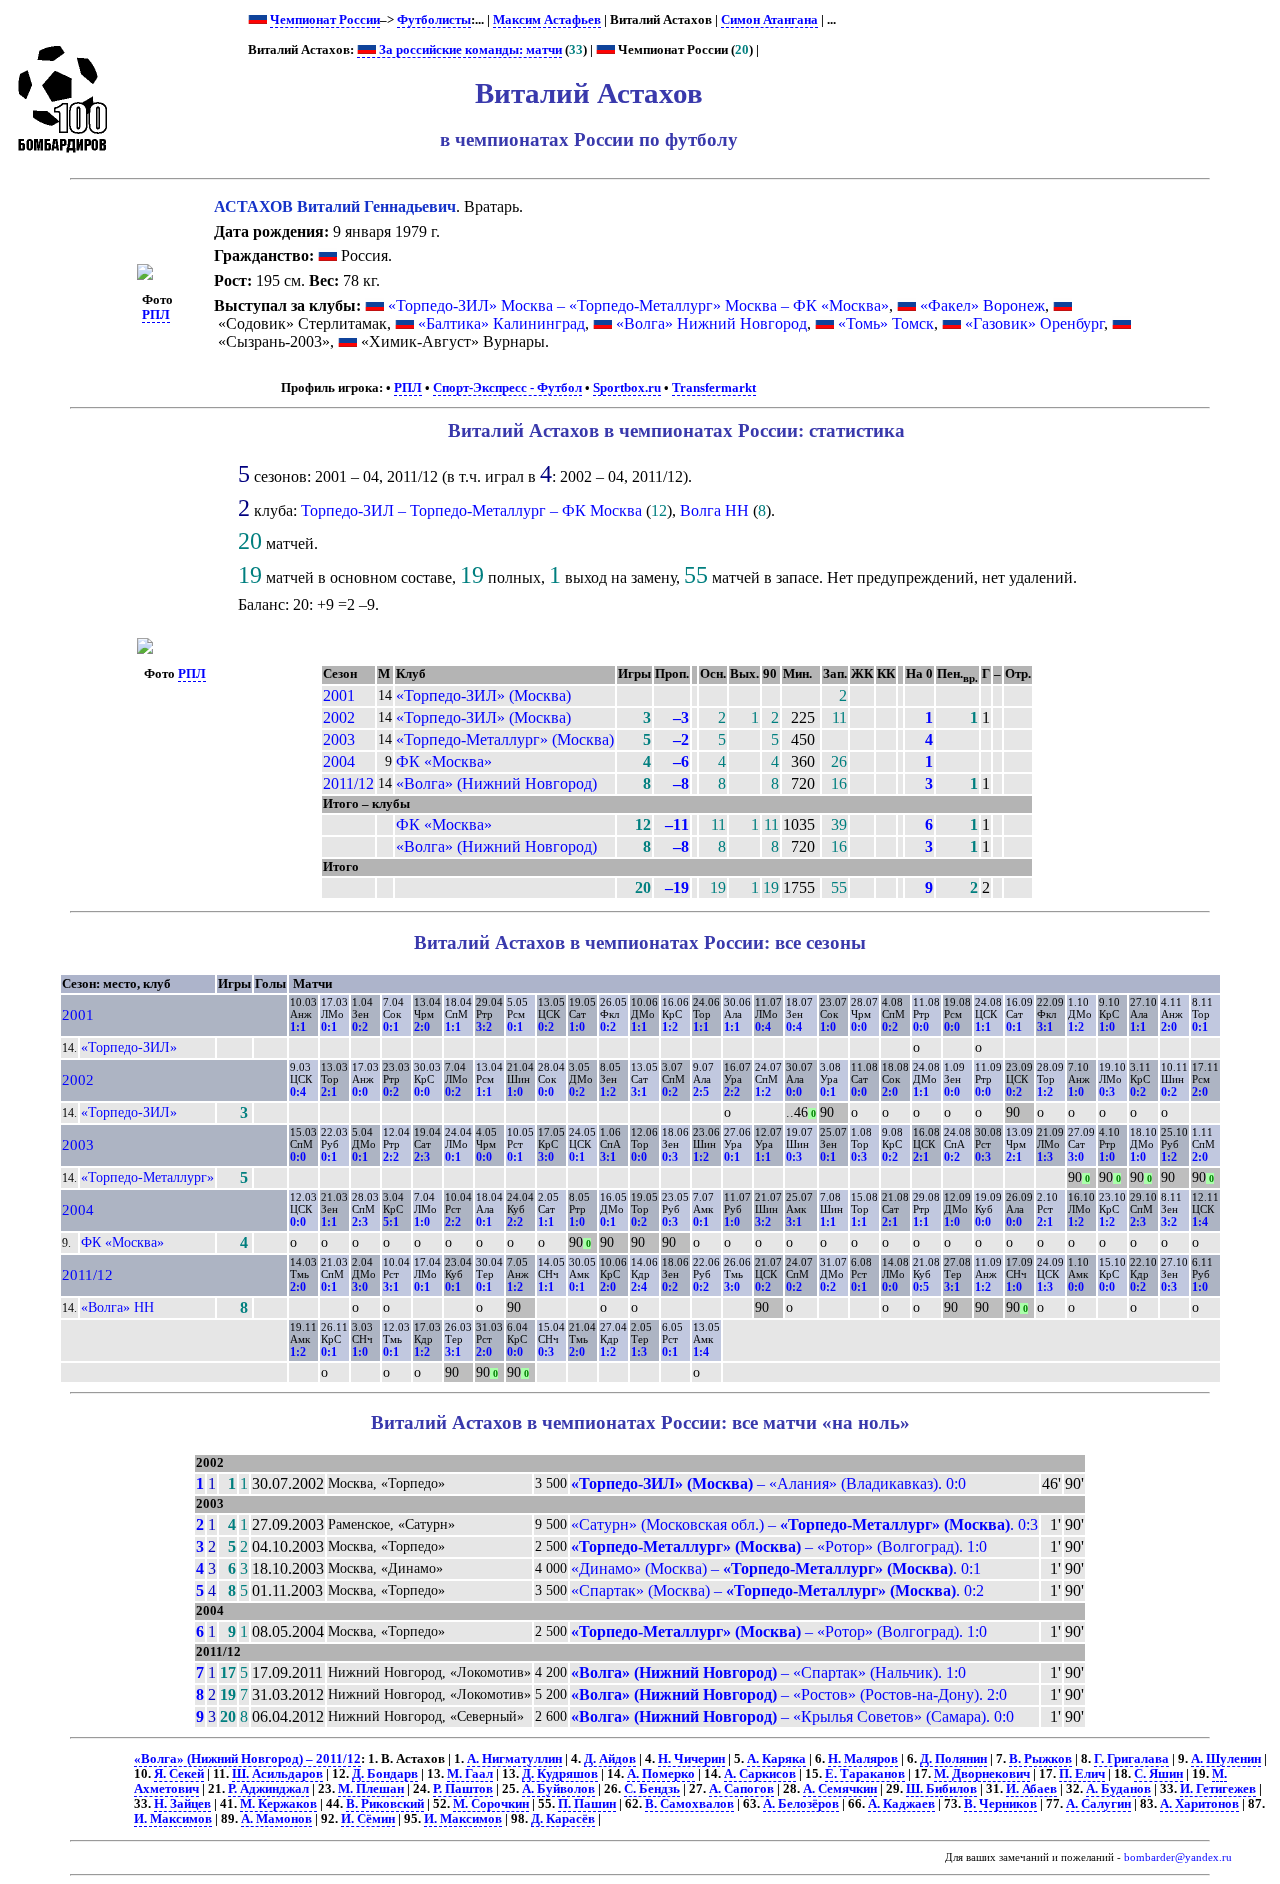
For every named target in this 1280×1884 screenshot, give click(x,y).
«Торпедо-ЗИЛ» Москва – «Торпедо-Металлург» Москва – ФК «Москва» (638, 305)
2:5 (701, 1092)
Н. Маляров (863, 1759)
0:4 (763, 1027)
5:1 (391, 1222)
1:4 (1200, 1222)
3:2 (484, 1027)
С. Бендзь (652, 1789)
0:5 (921, 1287)
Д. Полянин (953, 1759)
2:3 (422, 1157)
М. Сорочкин (491, 1804)
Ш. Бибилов (941, 1789)
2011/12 (348, 783)
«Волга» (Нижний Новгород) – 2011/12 (247, 1759)
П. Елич (1082, 1774)
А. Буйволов (558, 1789)
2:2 (732, 1092)
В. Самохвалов (689, 1804)
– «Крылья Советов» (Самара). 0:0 (792, 1716)
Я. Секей (179, 1774)
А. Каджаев (901, 1804)
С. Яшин (1158, 1774)
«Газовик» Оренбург (1034, 323)
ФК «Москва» (444, 761)
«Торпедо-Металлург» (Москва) (505, 739)
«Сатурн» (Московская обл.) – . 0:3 (804, 1524)
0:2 (360, 1027)
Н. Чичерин (691, 1759)
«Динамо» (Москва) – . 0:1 (776, 1568)
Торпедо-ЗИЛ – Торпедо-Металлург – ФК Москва (471, 510)
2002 (339, 717)
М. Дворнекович (982, 1774)
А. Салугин (1098, 1804)
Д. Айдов (610, 1759)
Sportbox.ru (627, 388)
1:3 (1045, 1157)
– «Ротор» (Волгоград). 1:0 (779, 1546)
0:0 (859, 1027)
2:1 (329, 1092)
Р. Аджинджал (268, 1789)
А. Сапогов (741, 1789)
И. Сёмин (368, 1819)
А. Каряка (776, 1759)
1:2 (670, 1027)
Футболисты (434, 20)
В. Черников (1000, 1804)
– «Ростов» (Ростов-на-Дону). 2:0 (789, 1694)
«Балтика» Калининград (501, 323)
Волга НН (714, 510)
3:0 (546, 1157)
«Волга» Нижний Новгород (711, 323)
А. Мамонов (276, 1819)
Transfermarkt (714, 388)
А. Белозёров (801, 1804)
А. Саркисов (760, 1774)
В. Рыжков (1040, 1759)
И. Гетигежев (1218, 1789)
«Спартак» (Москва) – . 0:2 (777, 1590)
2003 (339, 739)
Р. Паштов (463, 1789)
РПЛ (156, 315)
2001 (339, 695)
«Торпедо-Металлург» (147, 1177)
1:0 (577, 1027)
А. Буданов (1118, 1789)
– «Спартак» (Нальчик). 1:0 (768, 1672)
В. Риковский (385, 1804)
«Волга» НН (117, 1307)
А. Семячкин (840, 1789)
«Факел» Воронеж (982, 305)
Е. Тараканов (865, 1774)
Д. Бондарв (385, 1774)
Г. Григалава (1131, 1759)
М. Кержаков (278, 1804)
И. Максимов (173, 1819)
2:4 (639, 1287)
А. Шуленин (1226, 1759)
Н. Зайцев (182, 1804)
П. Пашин (587, 1804)
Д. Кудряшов (560, 1774)
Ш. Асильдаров (277, 1774)
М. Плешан (371, 1789)
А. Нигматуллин (514, 1759)
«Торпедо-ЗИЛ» (129, 1047)
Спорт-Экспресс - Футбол (507, 388)
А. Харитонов (1199, 1804)
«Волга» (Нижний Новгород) (496, 783)
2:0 (422, 1027)
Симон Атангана (769, 20)
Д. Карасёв (563, 1819)
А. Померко (661, 1774)
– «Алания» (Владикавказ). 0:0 (768, 1483)
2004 (339, 761)
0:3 (1107, 1092)
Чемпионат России (325, 20)
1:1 (298, 1027)
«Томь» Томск (886, 323)
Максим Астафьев (547, 20)
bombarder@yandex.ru (1178, 1857)
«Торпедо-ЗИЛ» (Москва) (483, 695)
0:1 (329, 1027)
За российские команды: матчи (469, 50)
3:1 (1045, 1027)
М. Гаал (470, 1774)
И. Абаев (1031, 1789)
